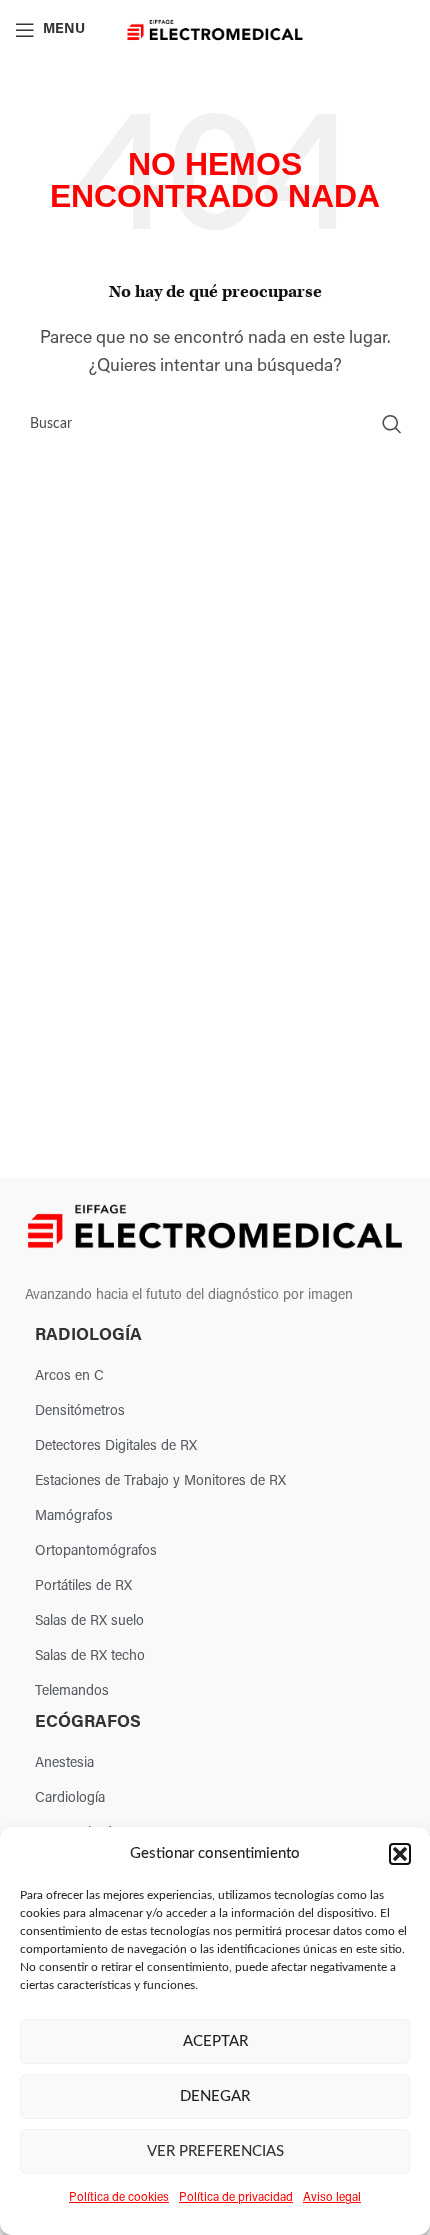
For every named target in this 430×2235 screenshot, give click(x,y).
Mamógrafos (74, 1516)
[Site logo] (215, 30)
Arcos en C (69, 1376)
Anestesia (64, 1763)
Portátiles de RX (83, 1586)
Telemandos (72, 1691)
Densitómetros (80, 1411)
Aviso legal (332, 2198)
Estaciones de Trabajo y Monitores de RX (160, 1481)
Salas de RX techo (90, 1656)
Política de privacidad (236, 2198)
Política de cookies (119, 2198)
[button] (400, 1854)
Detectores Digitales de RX (116, 1446)
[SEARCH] (392, 424)
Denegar (215, 2096)
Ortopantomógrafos (96, 1551)
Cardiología (70, 1798)
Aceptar (215, 2041)
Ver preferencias (215, 2151)
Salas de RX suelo (89, 1621)
